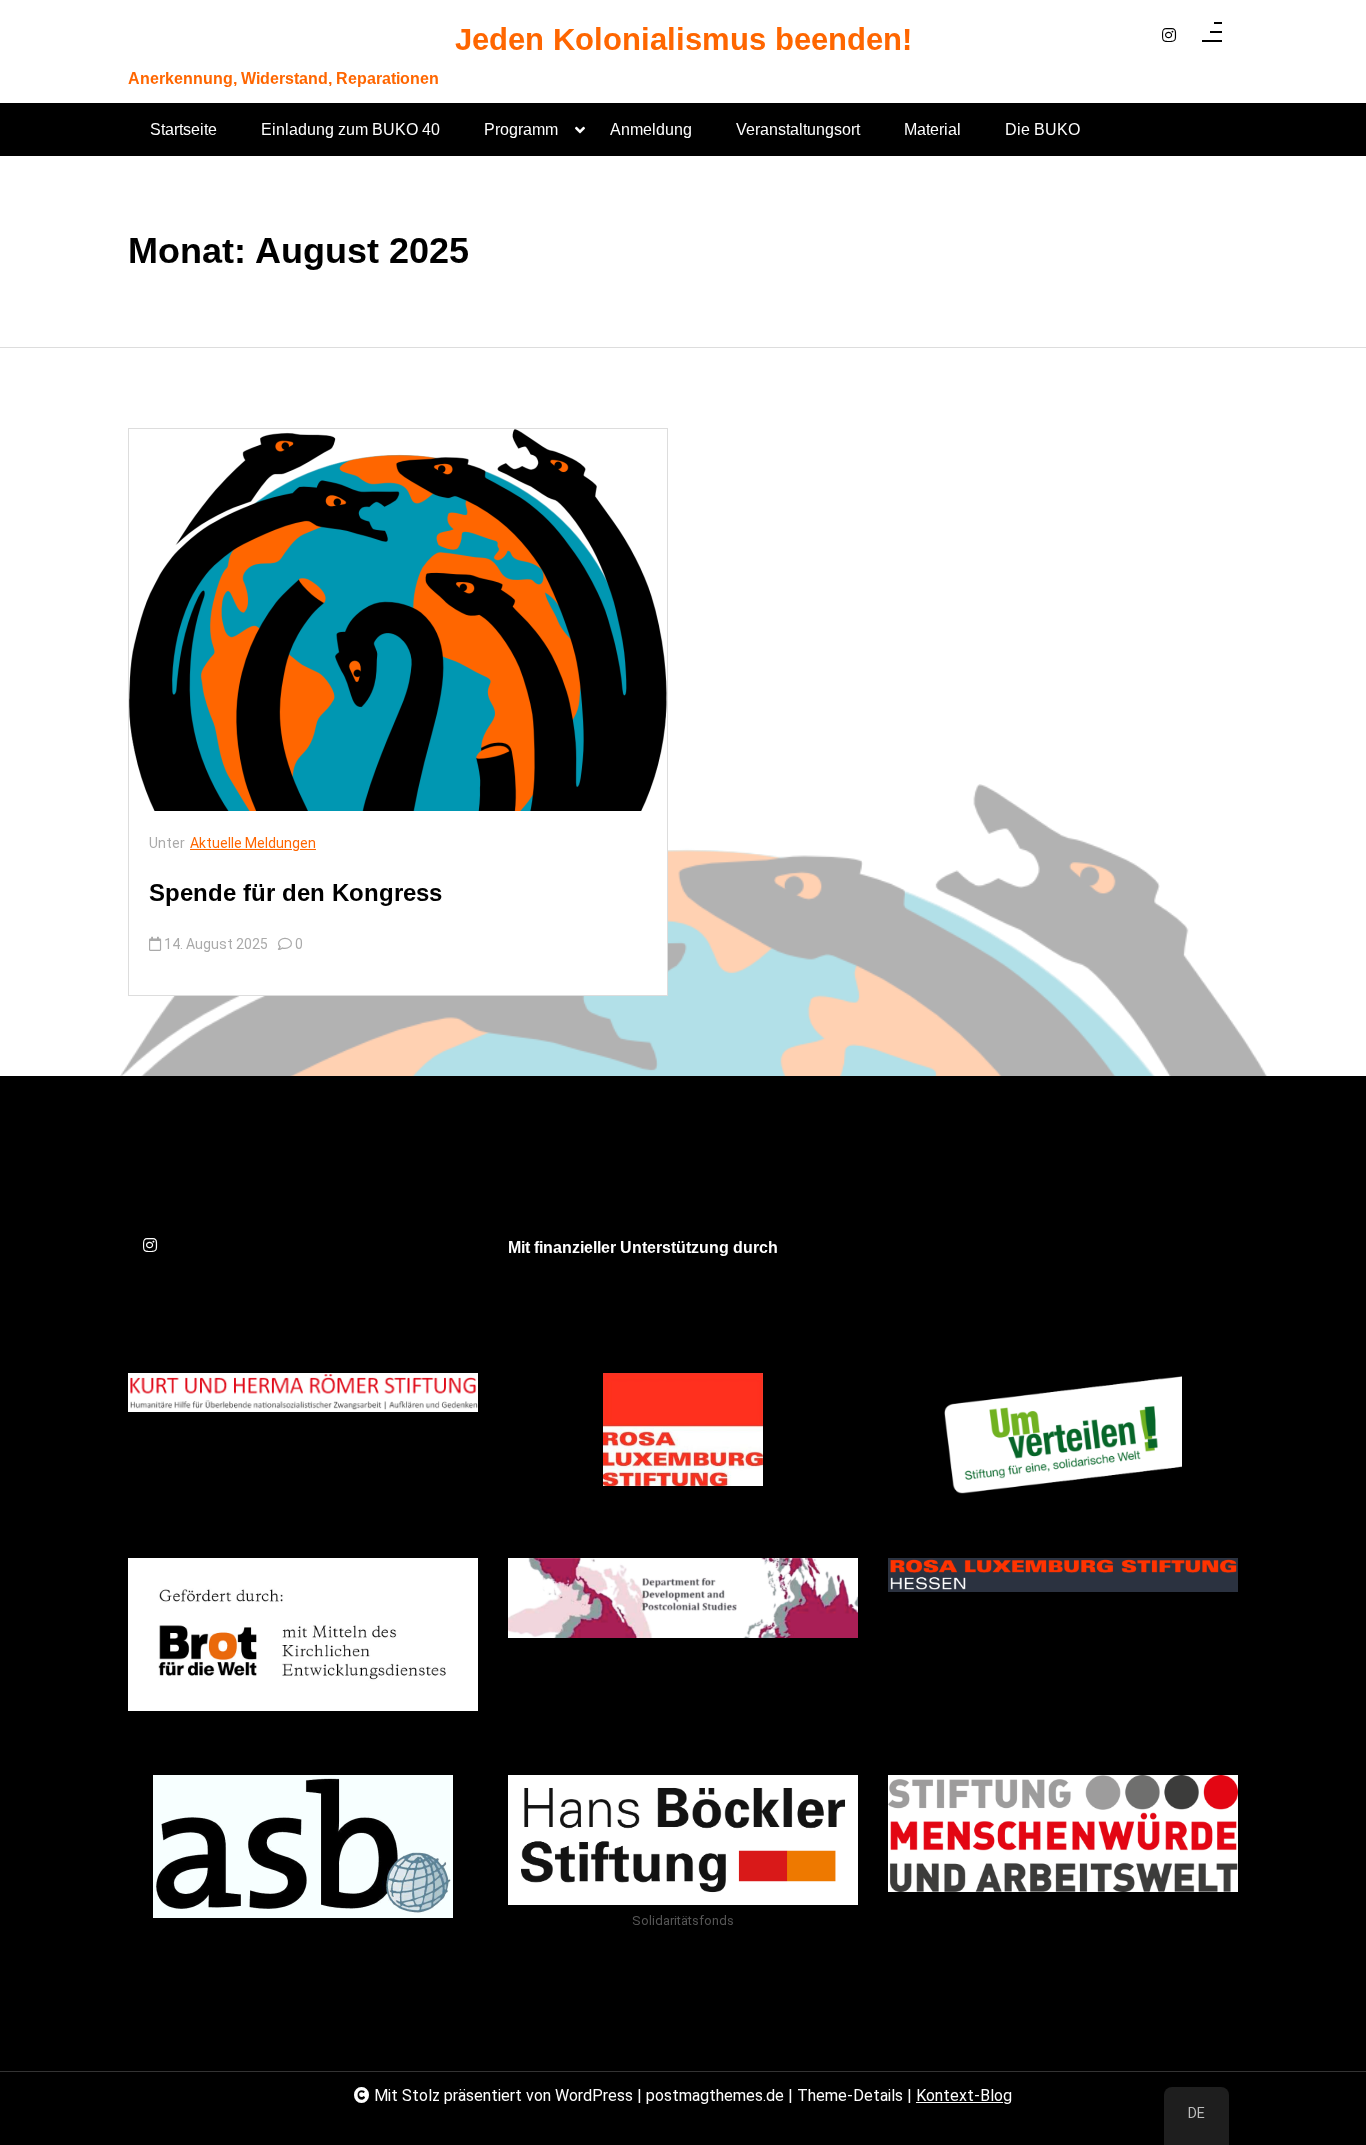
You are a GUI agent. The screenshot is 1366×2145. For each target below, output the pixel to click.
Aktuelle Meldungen (253, 843)
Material (932, 129)
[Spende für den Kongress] (398, 620)
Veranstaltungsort (798, 129)
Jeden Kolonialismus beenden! (683, 40)
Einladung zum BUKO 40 (350, 129)
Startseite (183, 129)
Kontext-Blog (964, 2095)
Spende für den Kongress (295, 892)
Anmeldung (651, 129)
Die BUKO (1042, 129)
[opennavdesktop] (1212, 36)
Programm (521, 129)
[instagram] (1169, 36)
